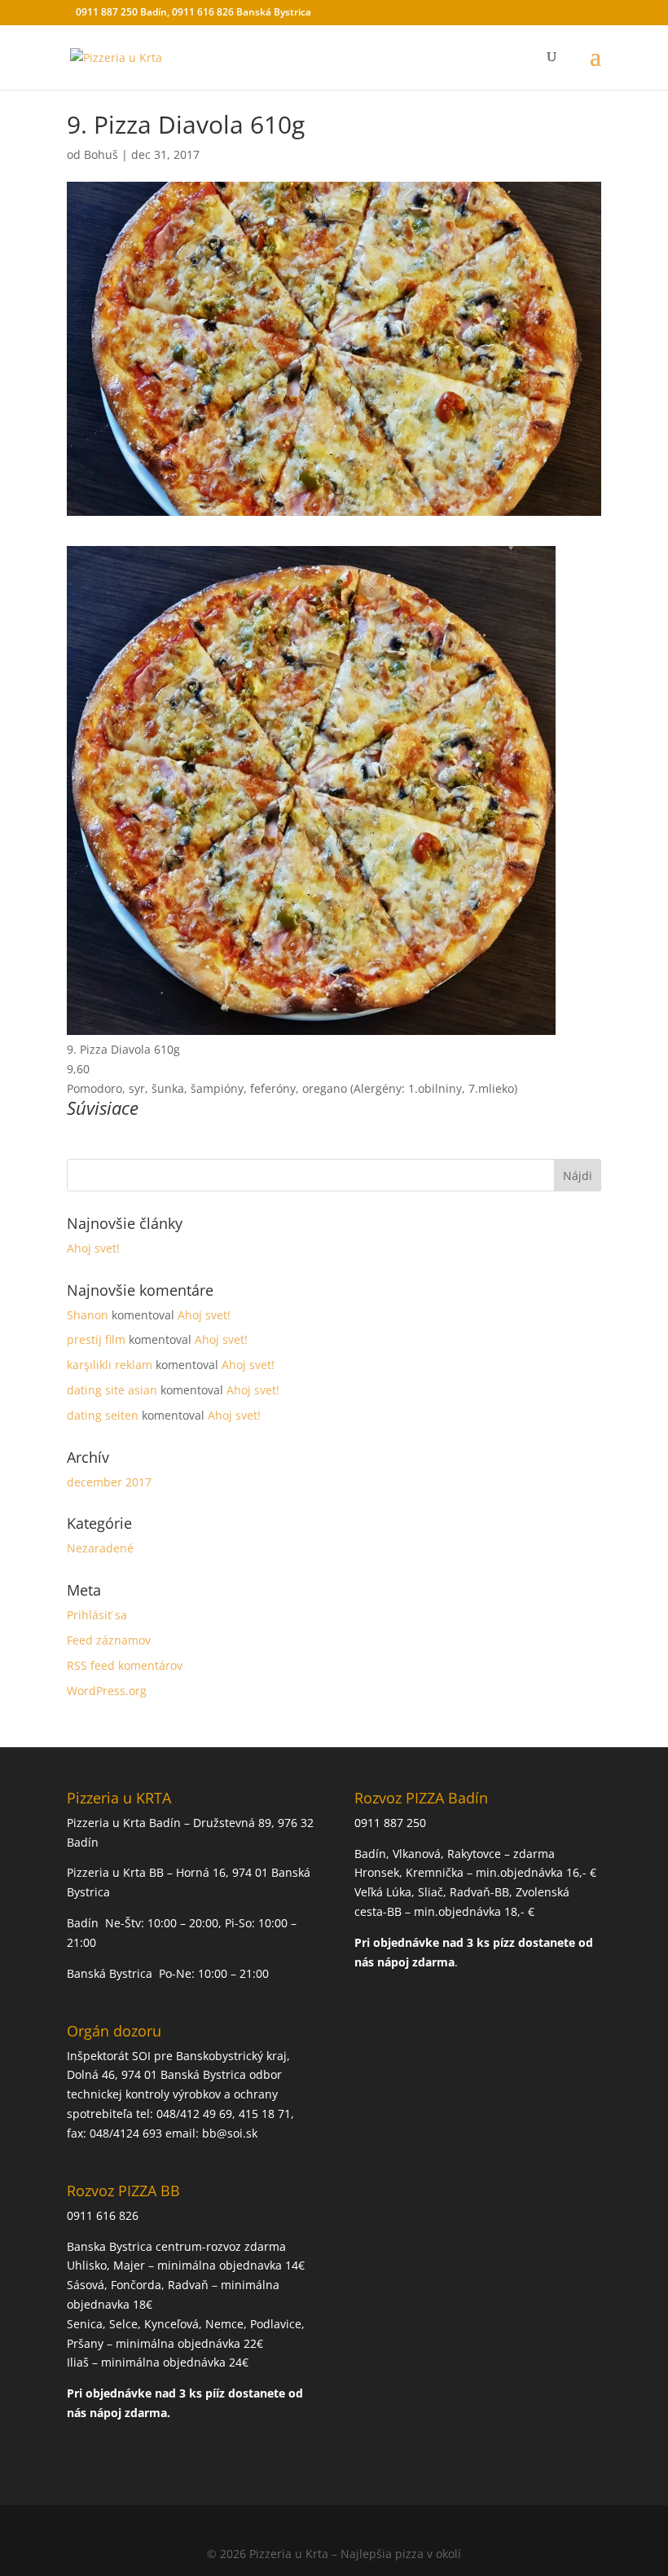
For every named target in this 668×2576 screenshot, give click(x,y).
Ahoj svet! (93, 1248)
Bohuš (101, 154)
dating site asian (112, 1390)
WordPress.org (107, 1691)
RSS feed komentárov (125, 1665)
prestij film (96, 1339)
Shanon (88, 1315)
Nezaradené (100, 1548)
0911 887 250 (390, 1823)
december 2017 (109, 1482)
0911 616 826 (103, 2215)
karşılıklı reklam (110, 1365)
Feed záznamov (109, 1640)
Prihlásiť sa (97, 1615)
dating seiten (103, 1415)
